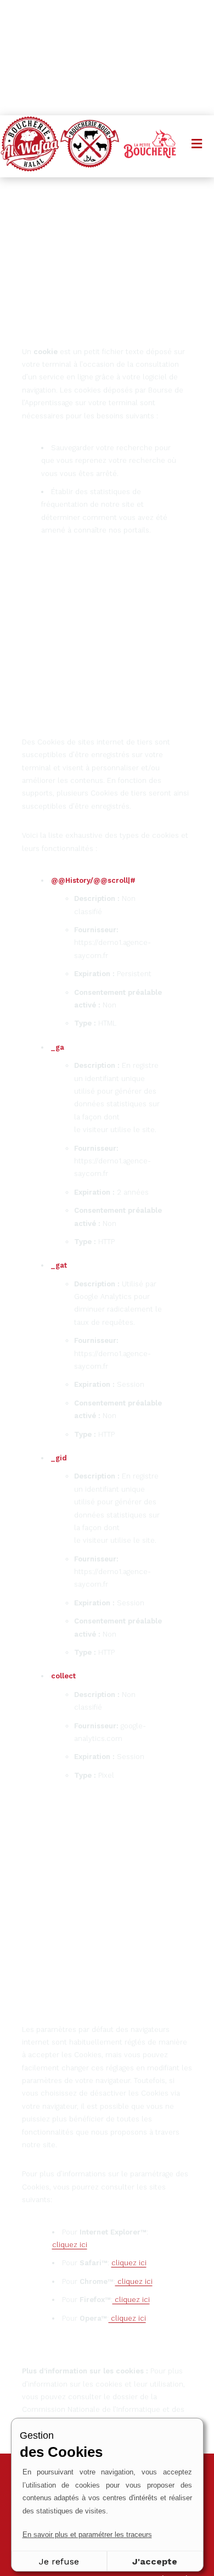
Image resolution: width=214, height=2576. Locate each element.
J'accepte (155, 2561)
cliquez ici (70, 2245)
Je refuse (59, 2561)
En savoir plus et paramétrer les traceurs (87, 2535)
